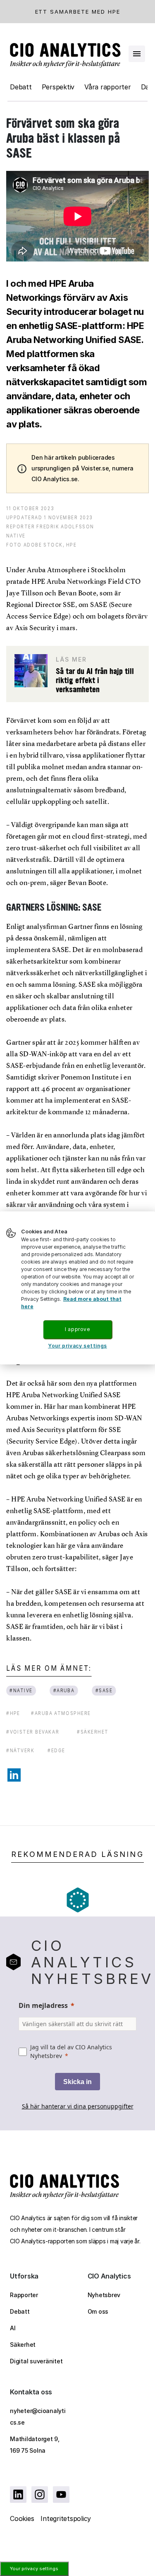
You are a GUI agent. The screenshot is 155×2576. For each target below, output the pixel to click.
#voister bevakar (33, 1732)
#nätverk (20, 1750)
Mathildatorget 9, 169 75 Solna (35, 2445)
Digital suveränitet (36, 2361)
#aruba (64, 1690)
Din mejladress (43, 2005)
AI (13, 2328)
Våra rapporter (108, 87)
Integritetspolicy (66, 2518)
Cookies (22, 2518)
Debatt (21, 87)
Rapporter (24, 2295)
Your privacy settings (34, 2569)
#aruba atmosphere (61, 1713)
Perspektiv (58, 87)
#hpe (13, 1713)
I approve (77, 1329)
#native (21, 1690)
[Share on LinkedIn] (14, 1775)
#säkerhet (93, 1732)
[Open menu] (137, 54)
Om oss (98, 2311)
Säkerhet (23, 2345)
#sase (104, 1690)
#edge (56, 1750)
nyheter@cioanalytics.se (38, 2416)
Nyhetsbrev (104, 2295)
